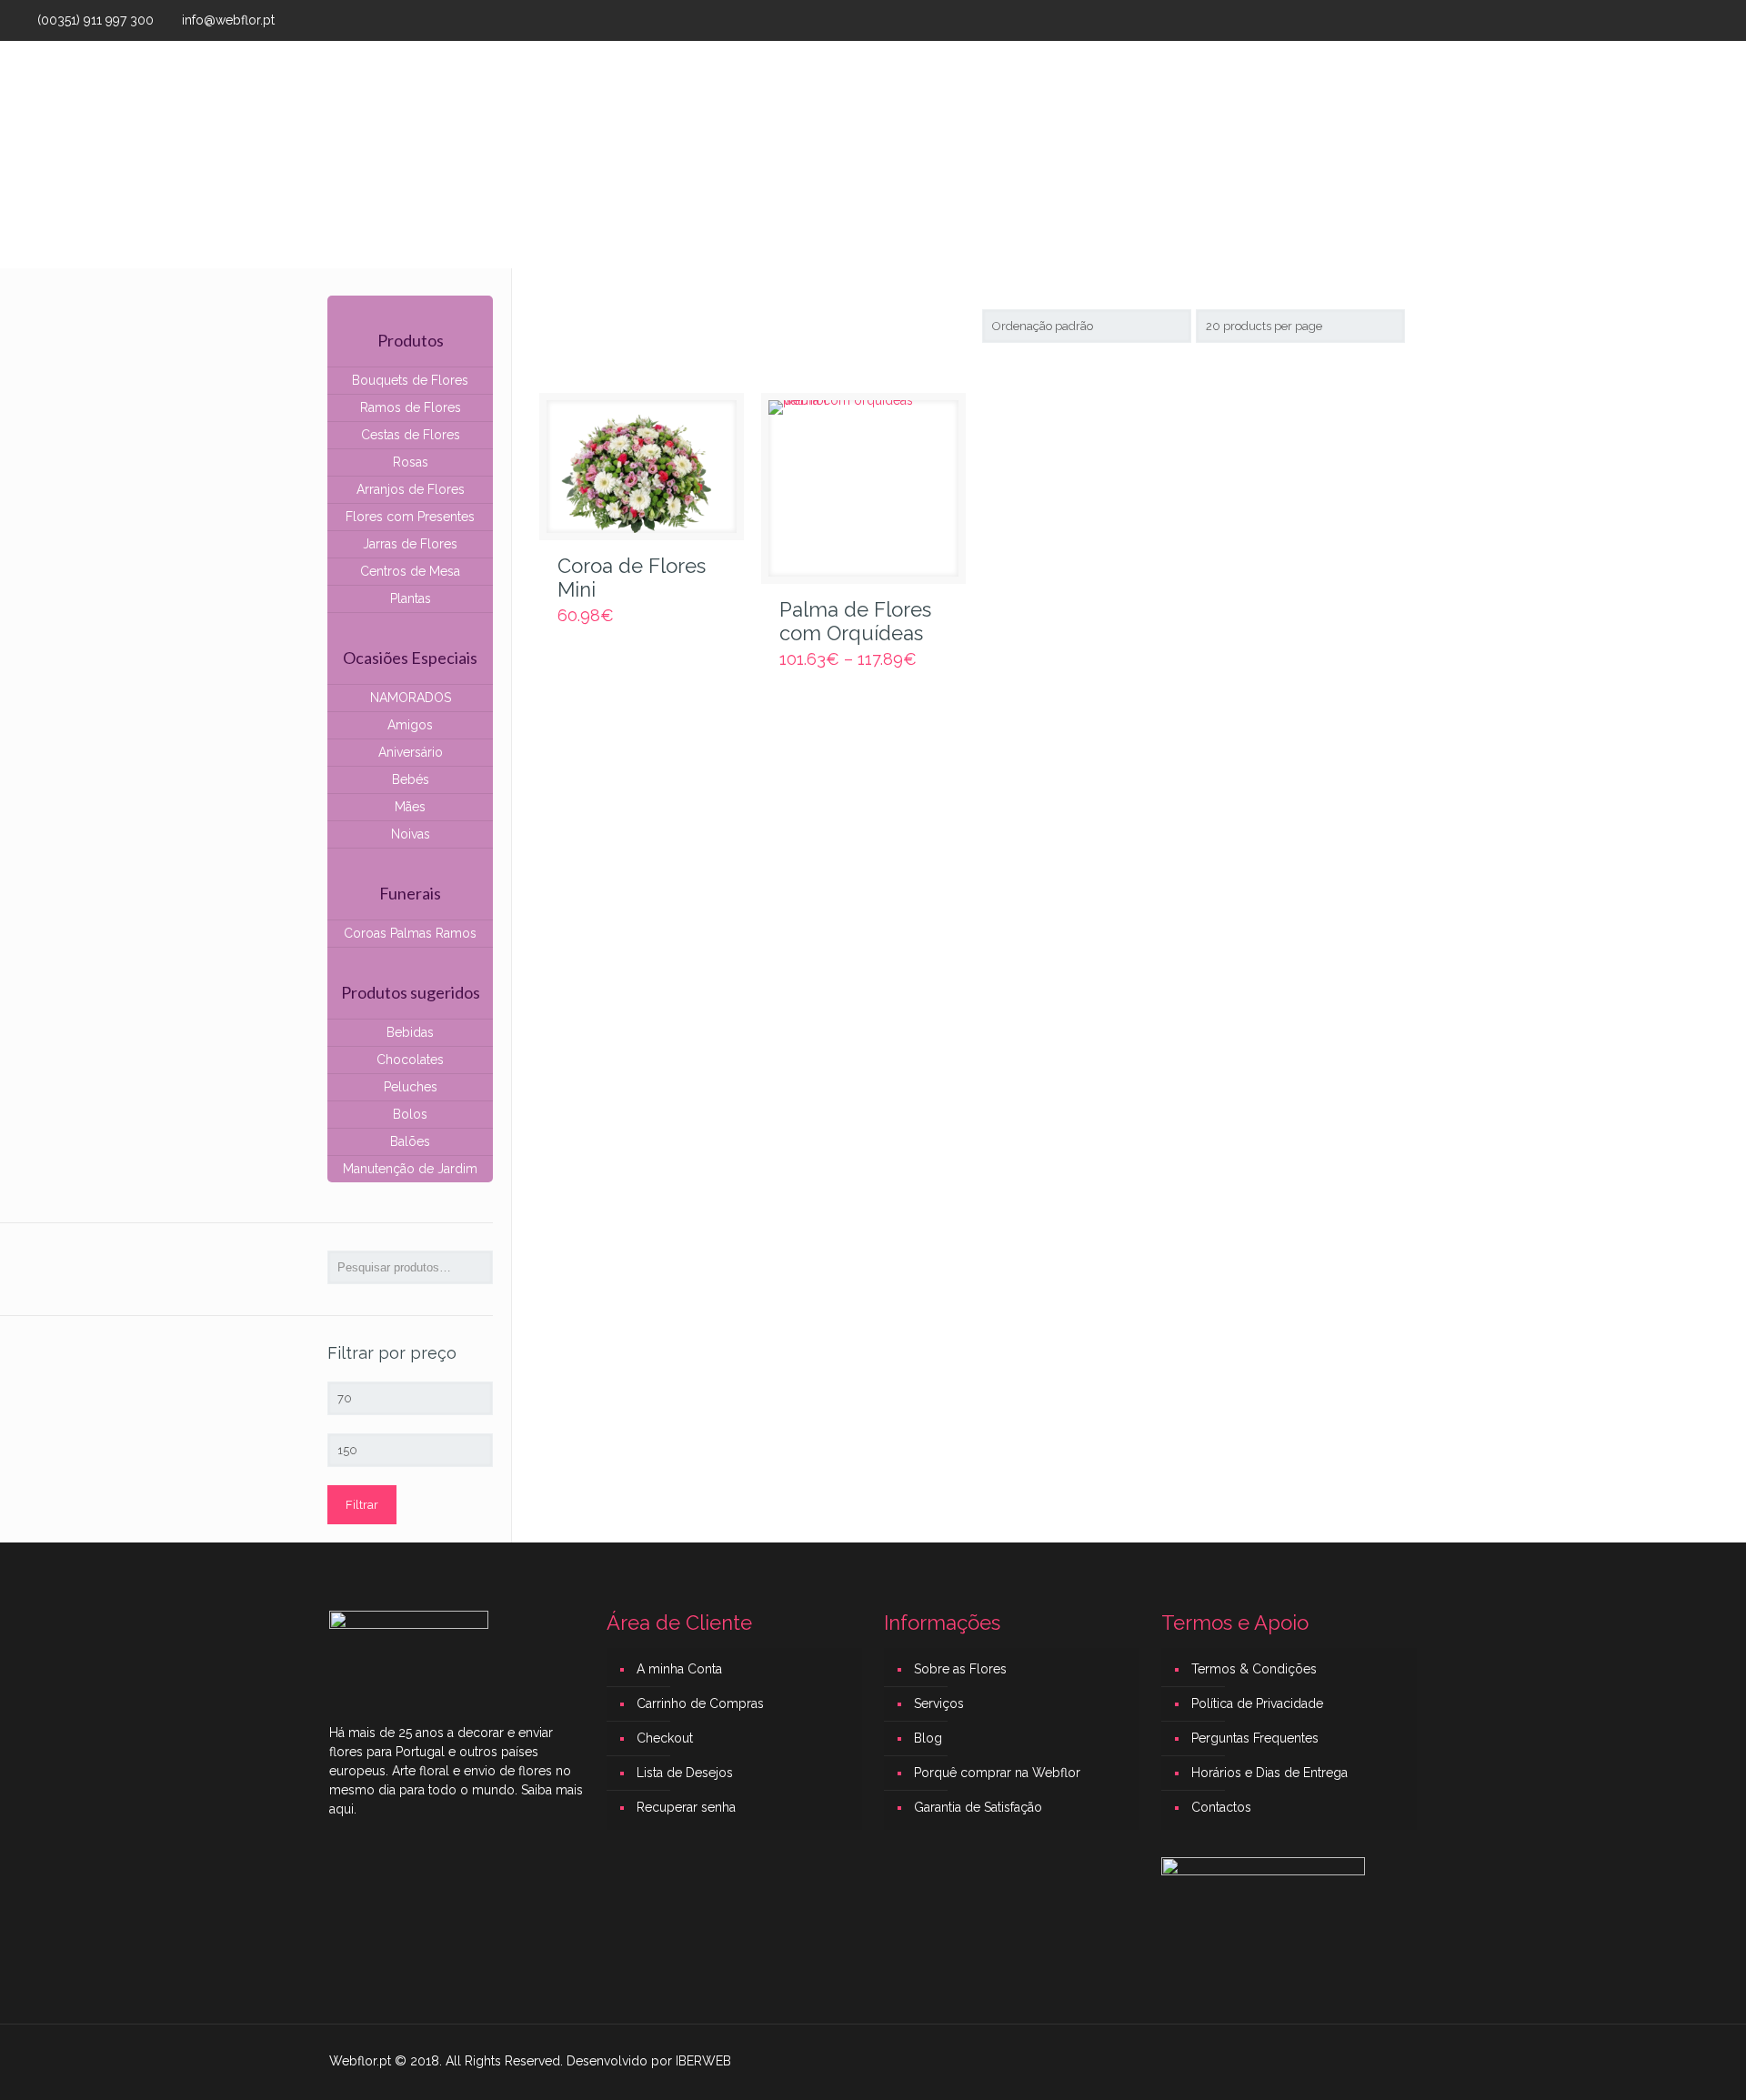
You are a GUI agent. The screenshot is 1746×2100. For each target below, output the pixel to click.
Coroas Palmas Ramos (410, 933)
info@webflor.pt (228, 20)
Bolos (410, 1114)
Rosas (411, 462)
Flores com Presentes (410, 517)
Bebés (411, 779)
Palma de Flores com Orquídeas (855, 621)
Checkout (665, 1738)
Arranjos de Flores (411, 489)
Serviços (939, 1703)
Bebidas (410, 1032)
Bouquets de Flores (410, 380)
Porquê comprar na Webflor (997, 1773)
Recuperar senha (686, 1807)
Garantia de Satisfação (978, 1807)
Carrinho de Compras (700, 1703)
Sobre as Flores (960, 1669)
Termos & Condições (1254, 1669)
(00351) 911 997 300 (95, 20)
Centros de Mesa (410, 571)
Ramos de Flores (411, 407)
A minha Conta (679, 1669)
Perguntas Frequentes (1255, 1738)
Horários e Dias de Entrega (1269, 1773)
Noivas (411, 834)
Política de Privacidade (1257, 1703)
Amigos (410, 725)
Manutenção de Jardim (410, 1169)
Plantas (411, 598)
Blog (928, 1738)
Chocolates (410, 1060)
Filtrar (362, 1505)
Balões (410, 1141)
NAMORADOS (411, 698)
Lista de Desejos (685, 1773)
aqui (341, 1809)
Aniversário (411, 752)
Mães (410, 807)
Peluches (411, 1087)
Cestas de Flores (411, 435)
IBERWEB (703, 2061)
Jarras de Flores (410, 544)
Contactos (1221, 1807)
